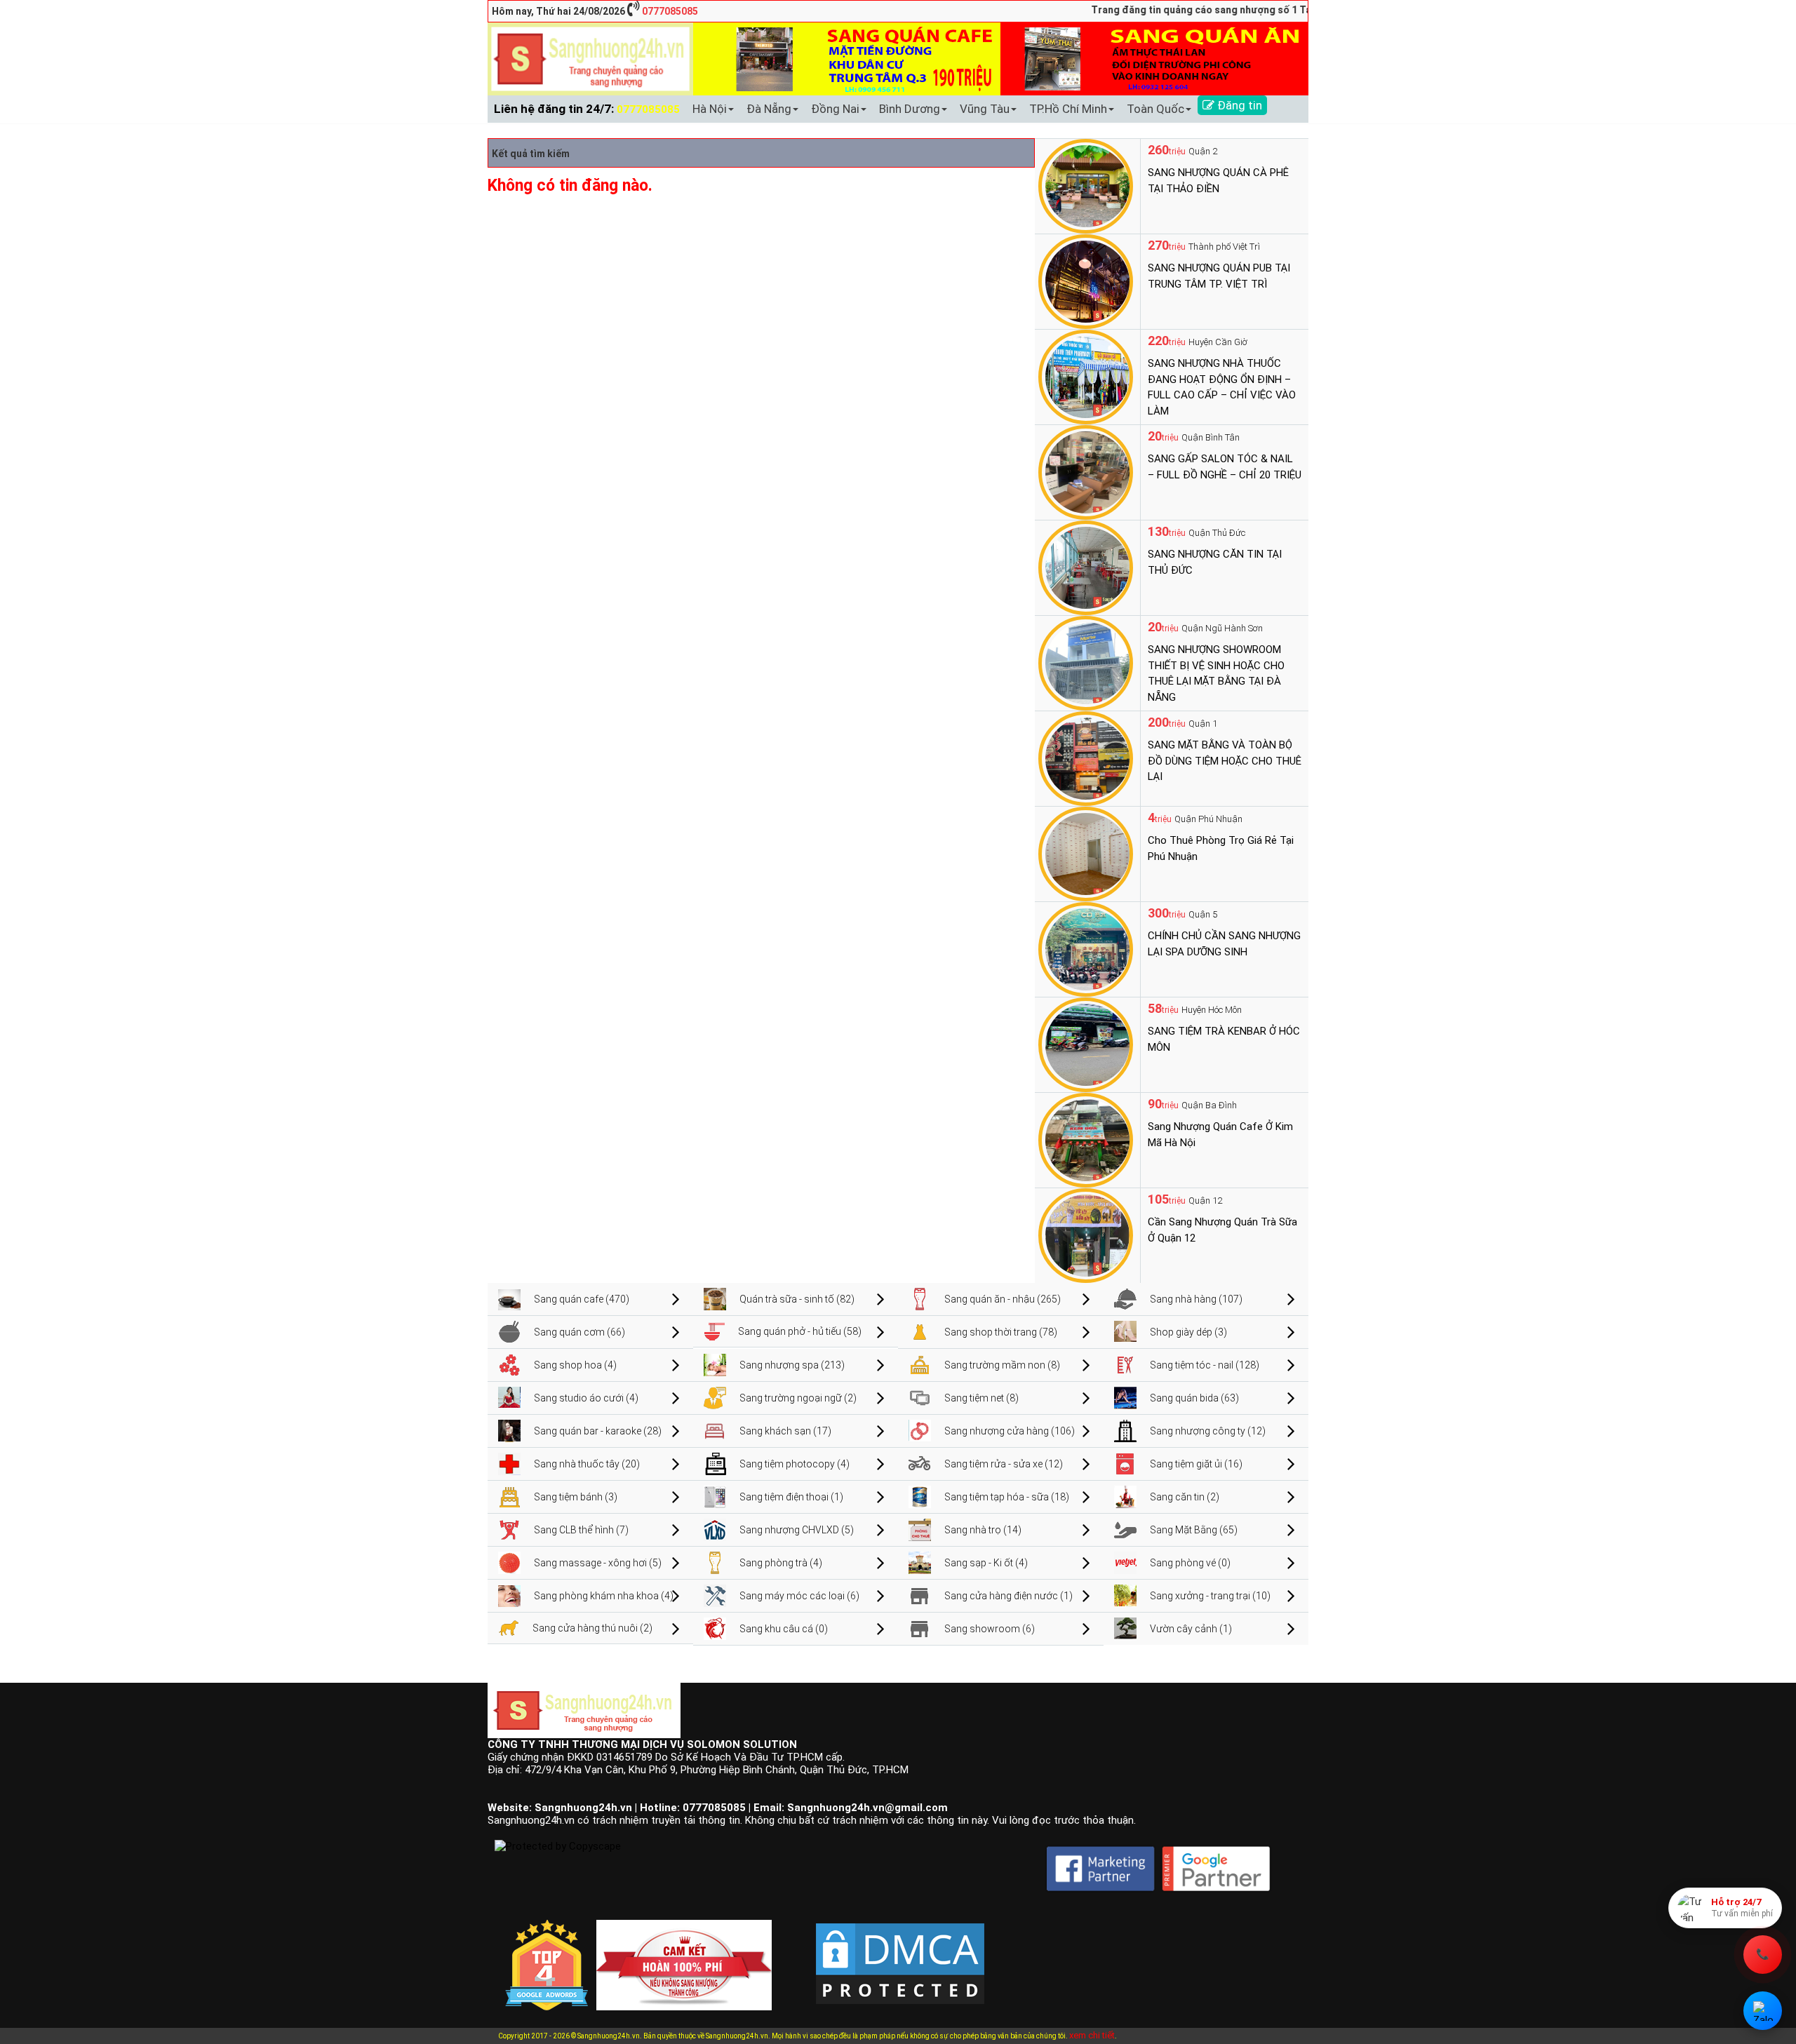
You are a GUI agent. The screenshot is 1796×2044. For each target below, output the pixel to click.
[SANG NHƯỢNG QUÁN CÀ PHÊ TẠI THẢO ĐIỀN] (1086, 185)
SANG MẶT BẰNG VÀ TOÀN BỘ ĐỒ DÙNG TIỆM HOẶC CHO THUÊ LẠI (1225, 761)
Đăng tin (1238, 105)
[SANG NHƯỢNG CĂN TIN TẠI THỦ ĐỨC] (1086, 567)
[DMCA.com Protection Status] (900, 1952)
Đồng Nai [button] (835, 109)
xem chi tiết (1092, 2035)
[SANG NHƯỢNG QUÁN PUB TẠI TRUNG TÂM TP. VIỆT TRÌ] (1086, 281)
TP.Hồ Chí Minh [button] (1068, 109)
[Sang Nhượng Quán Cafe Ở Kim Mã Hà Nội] (1086, 1139)
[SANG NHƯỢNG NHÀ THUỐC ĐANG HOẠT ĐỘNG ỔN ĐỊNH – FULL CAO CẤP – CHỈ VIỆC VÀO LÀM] (1086, 376)
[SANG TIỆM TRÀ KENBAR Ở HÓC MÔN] (1086, 1044)
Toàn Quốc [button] (1155, 109)
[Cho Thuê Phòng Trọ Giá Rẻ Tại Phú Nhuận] (1086, 853)
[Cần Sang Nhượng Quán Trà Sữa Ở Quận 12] (1086, 1235)
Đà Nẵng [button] (769, 109)
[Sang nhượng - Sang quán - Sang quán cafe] (590, 58)
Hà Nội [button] (710, 109)
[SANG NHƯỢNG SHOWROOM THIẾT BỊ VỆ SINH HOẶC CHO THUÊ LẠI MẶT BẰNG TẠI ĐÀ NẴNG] (1086, 662)
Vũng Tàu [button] (985, 109)
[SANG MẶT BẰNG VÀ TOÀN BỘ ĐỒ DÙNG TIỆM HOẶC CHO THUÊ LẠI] (1086, 758)
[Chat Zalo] (1763, 2011)
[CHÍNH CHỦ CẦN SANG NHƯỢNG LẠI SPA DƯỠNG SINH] (1086, 948)
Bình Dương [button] (910, 109)
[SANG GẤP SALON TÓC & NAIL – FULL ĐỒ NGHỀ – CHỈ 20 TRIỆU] (1086, 471)
